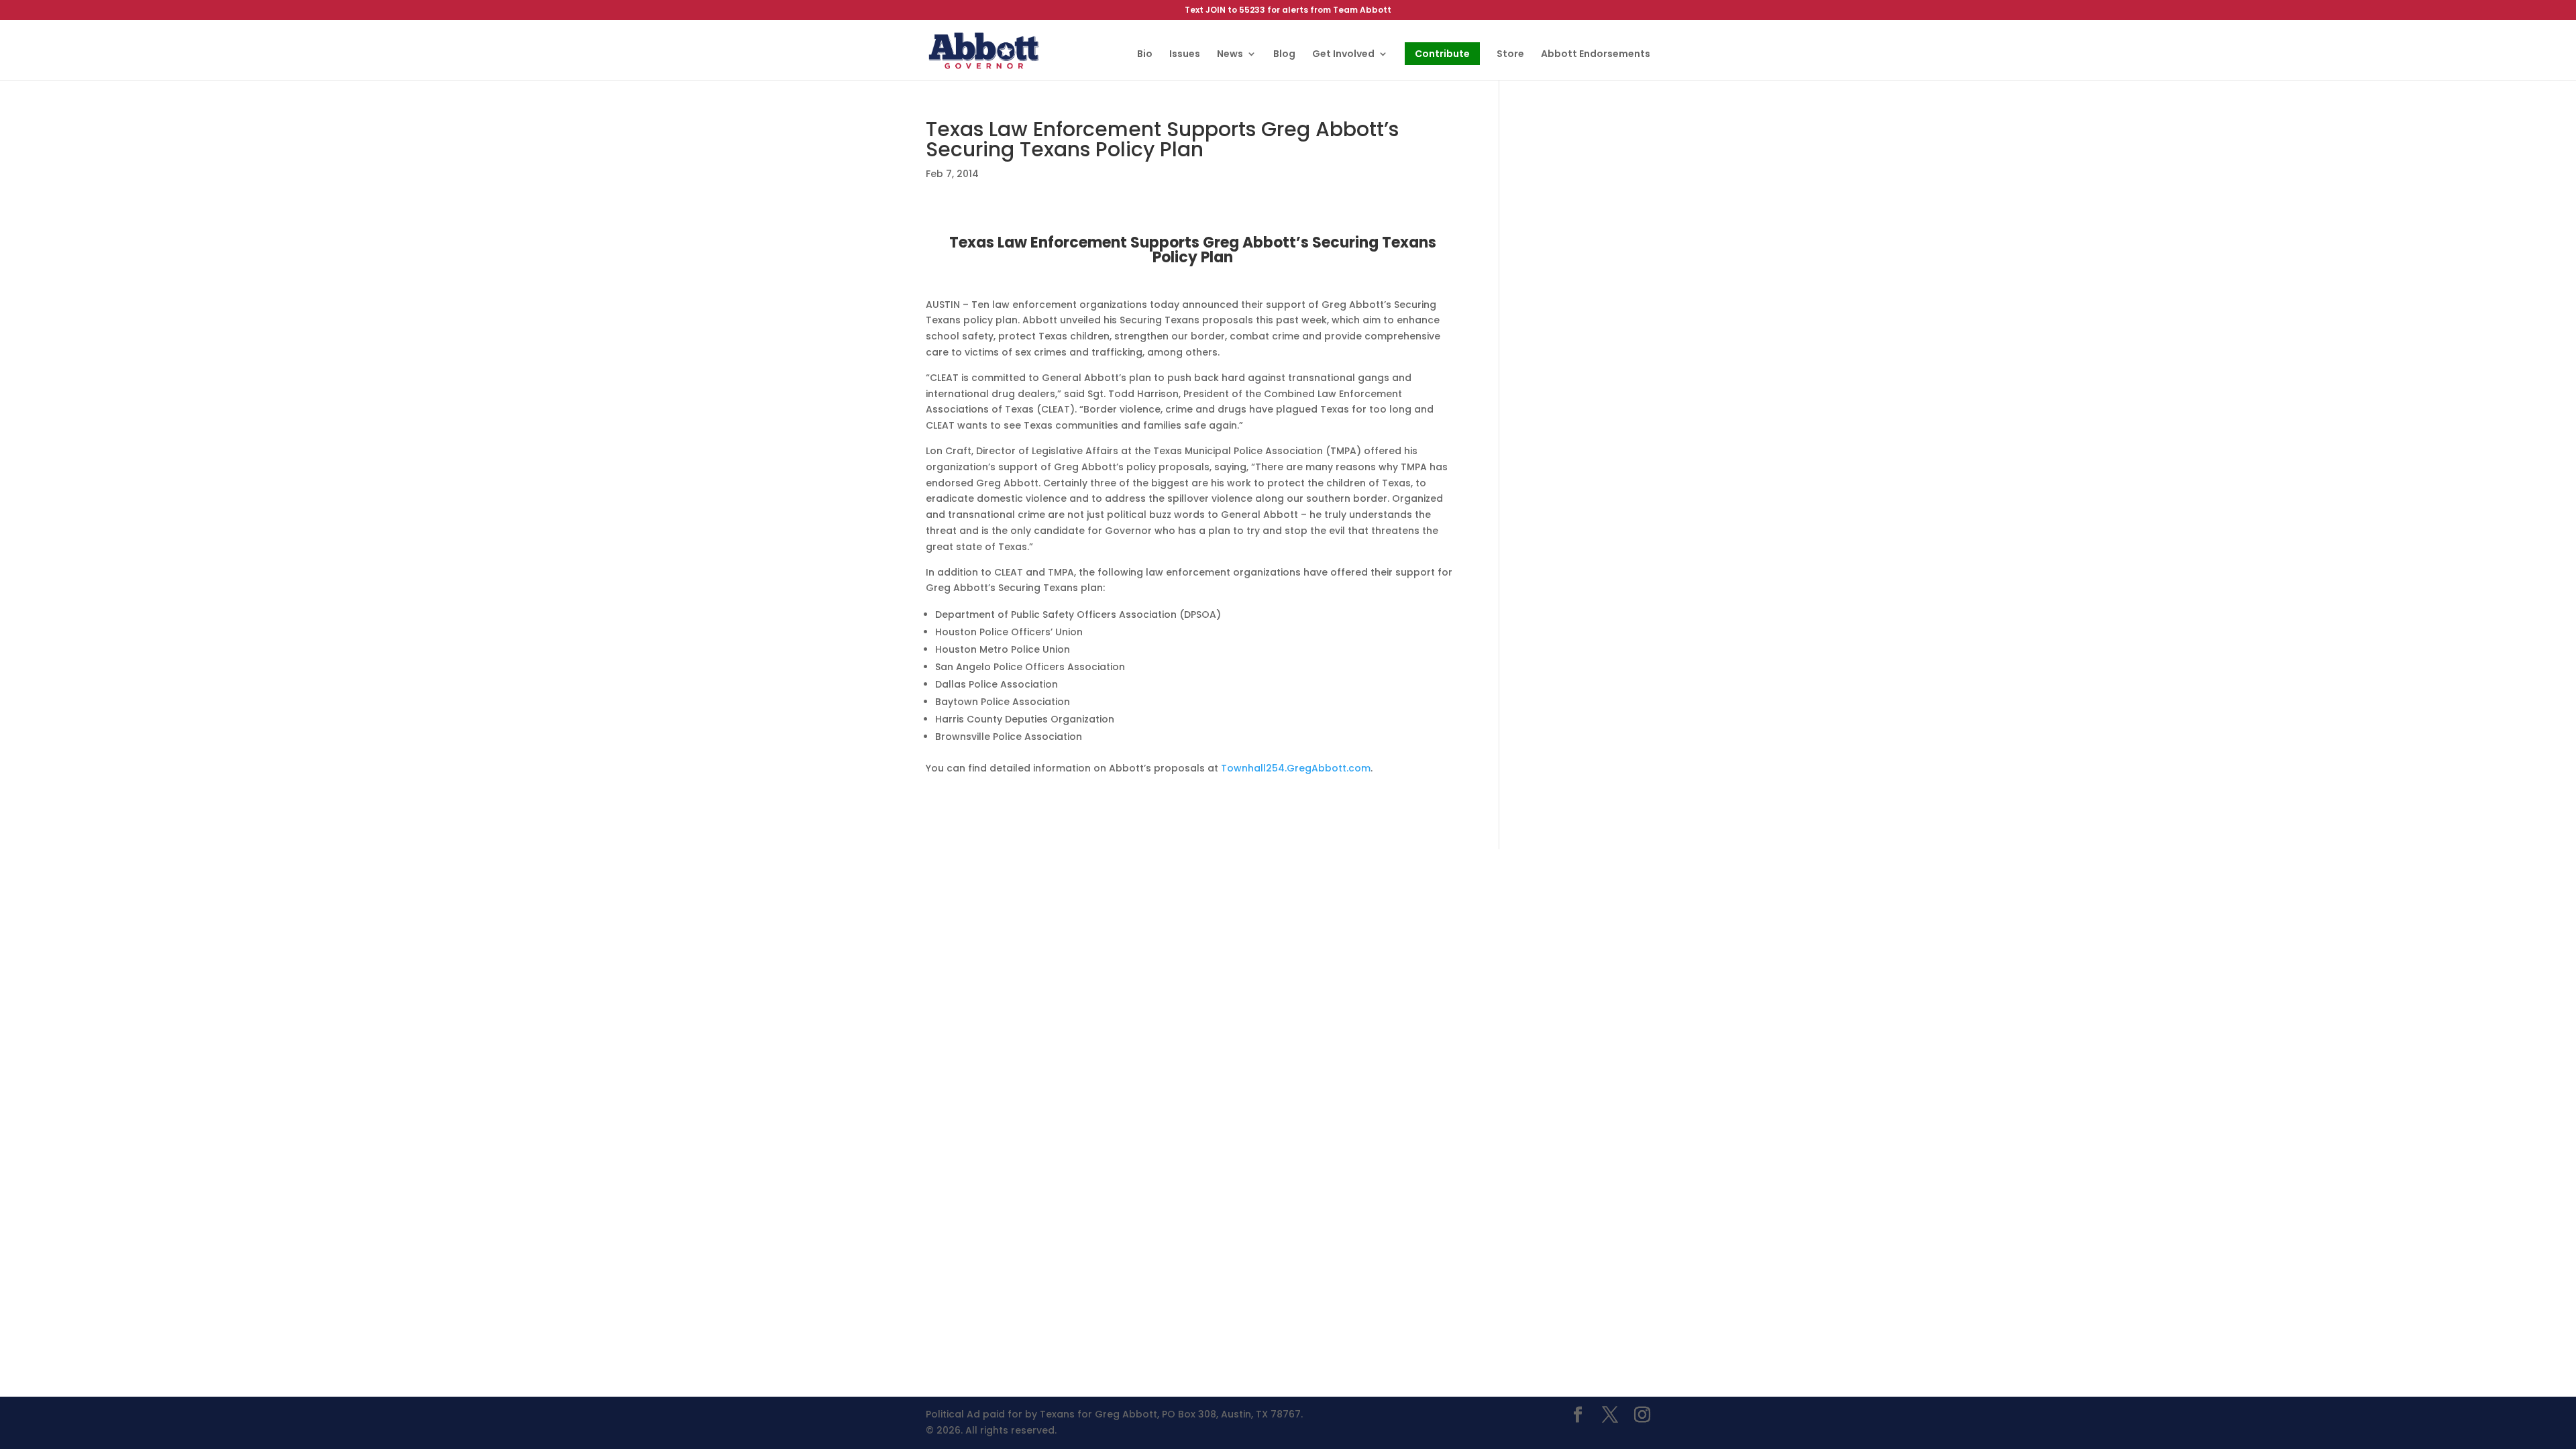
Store (1510, 55)
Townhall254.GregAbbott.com (1296, 768)
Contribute (1442, 54)
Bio (1145, 55)
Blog (1284, 55)
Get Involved (1343, 55)
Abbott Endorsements (1596, 55)
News (1230, 55)
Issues (1185, 55)
